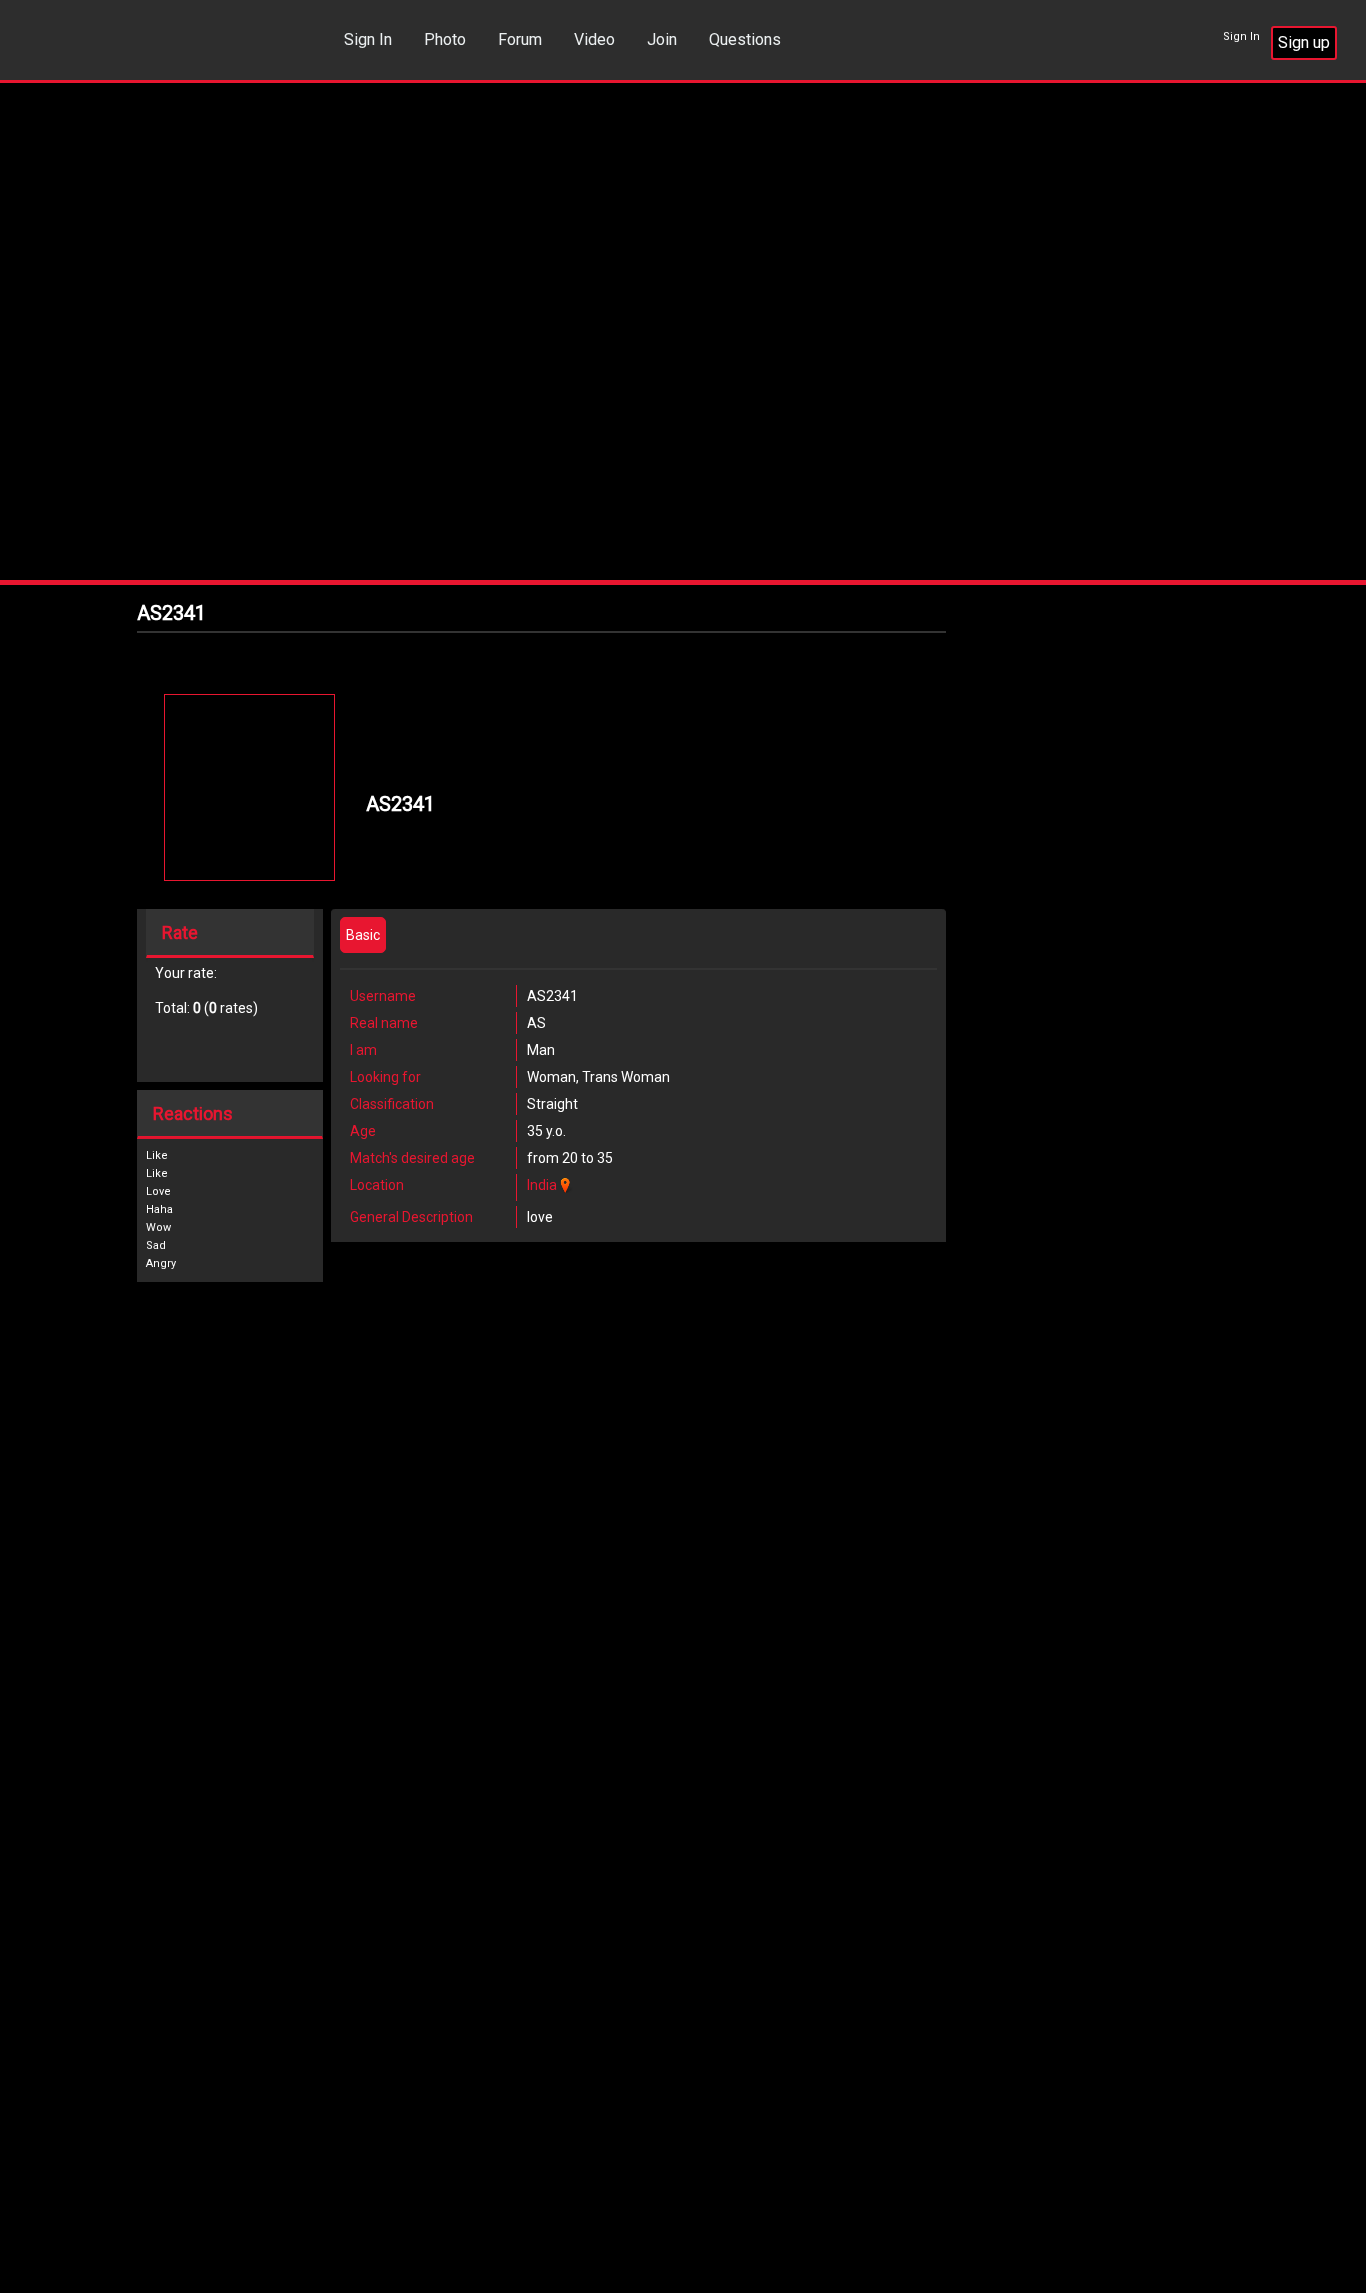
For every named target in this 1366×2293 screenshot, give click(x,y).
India (542, 1185)
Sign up (1304, 42)
